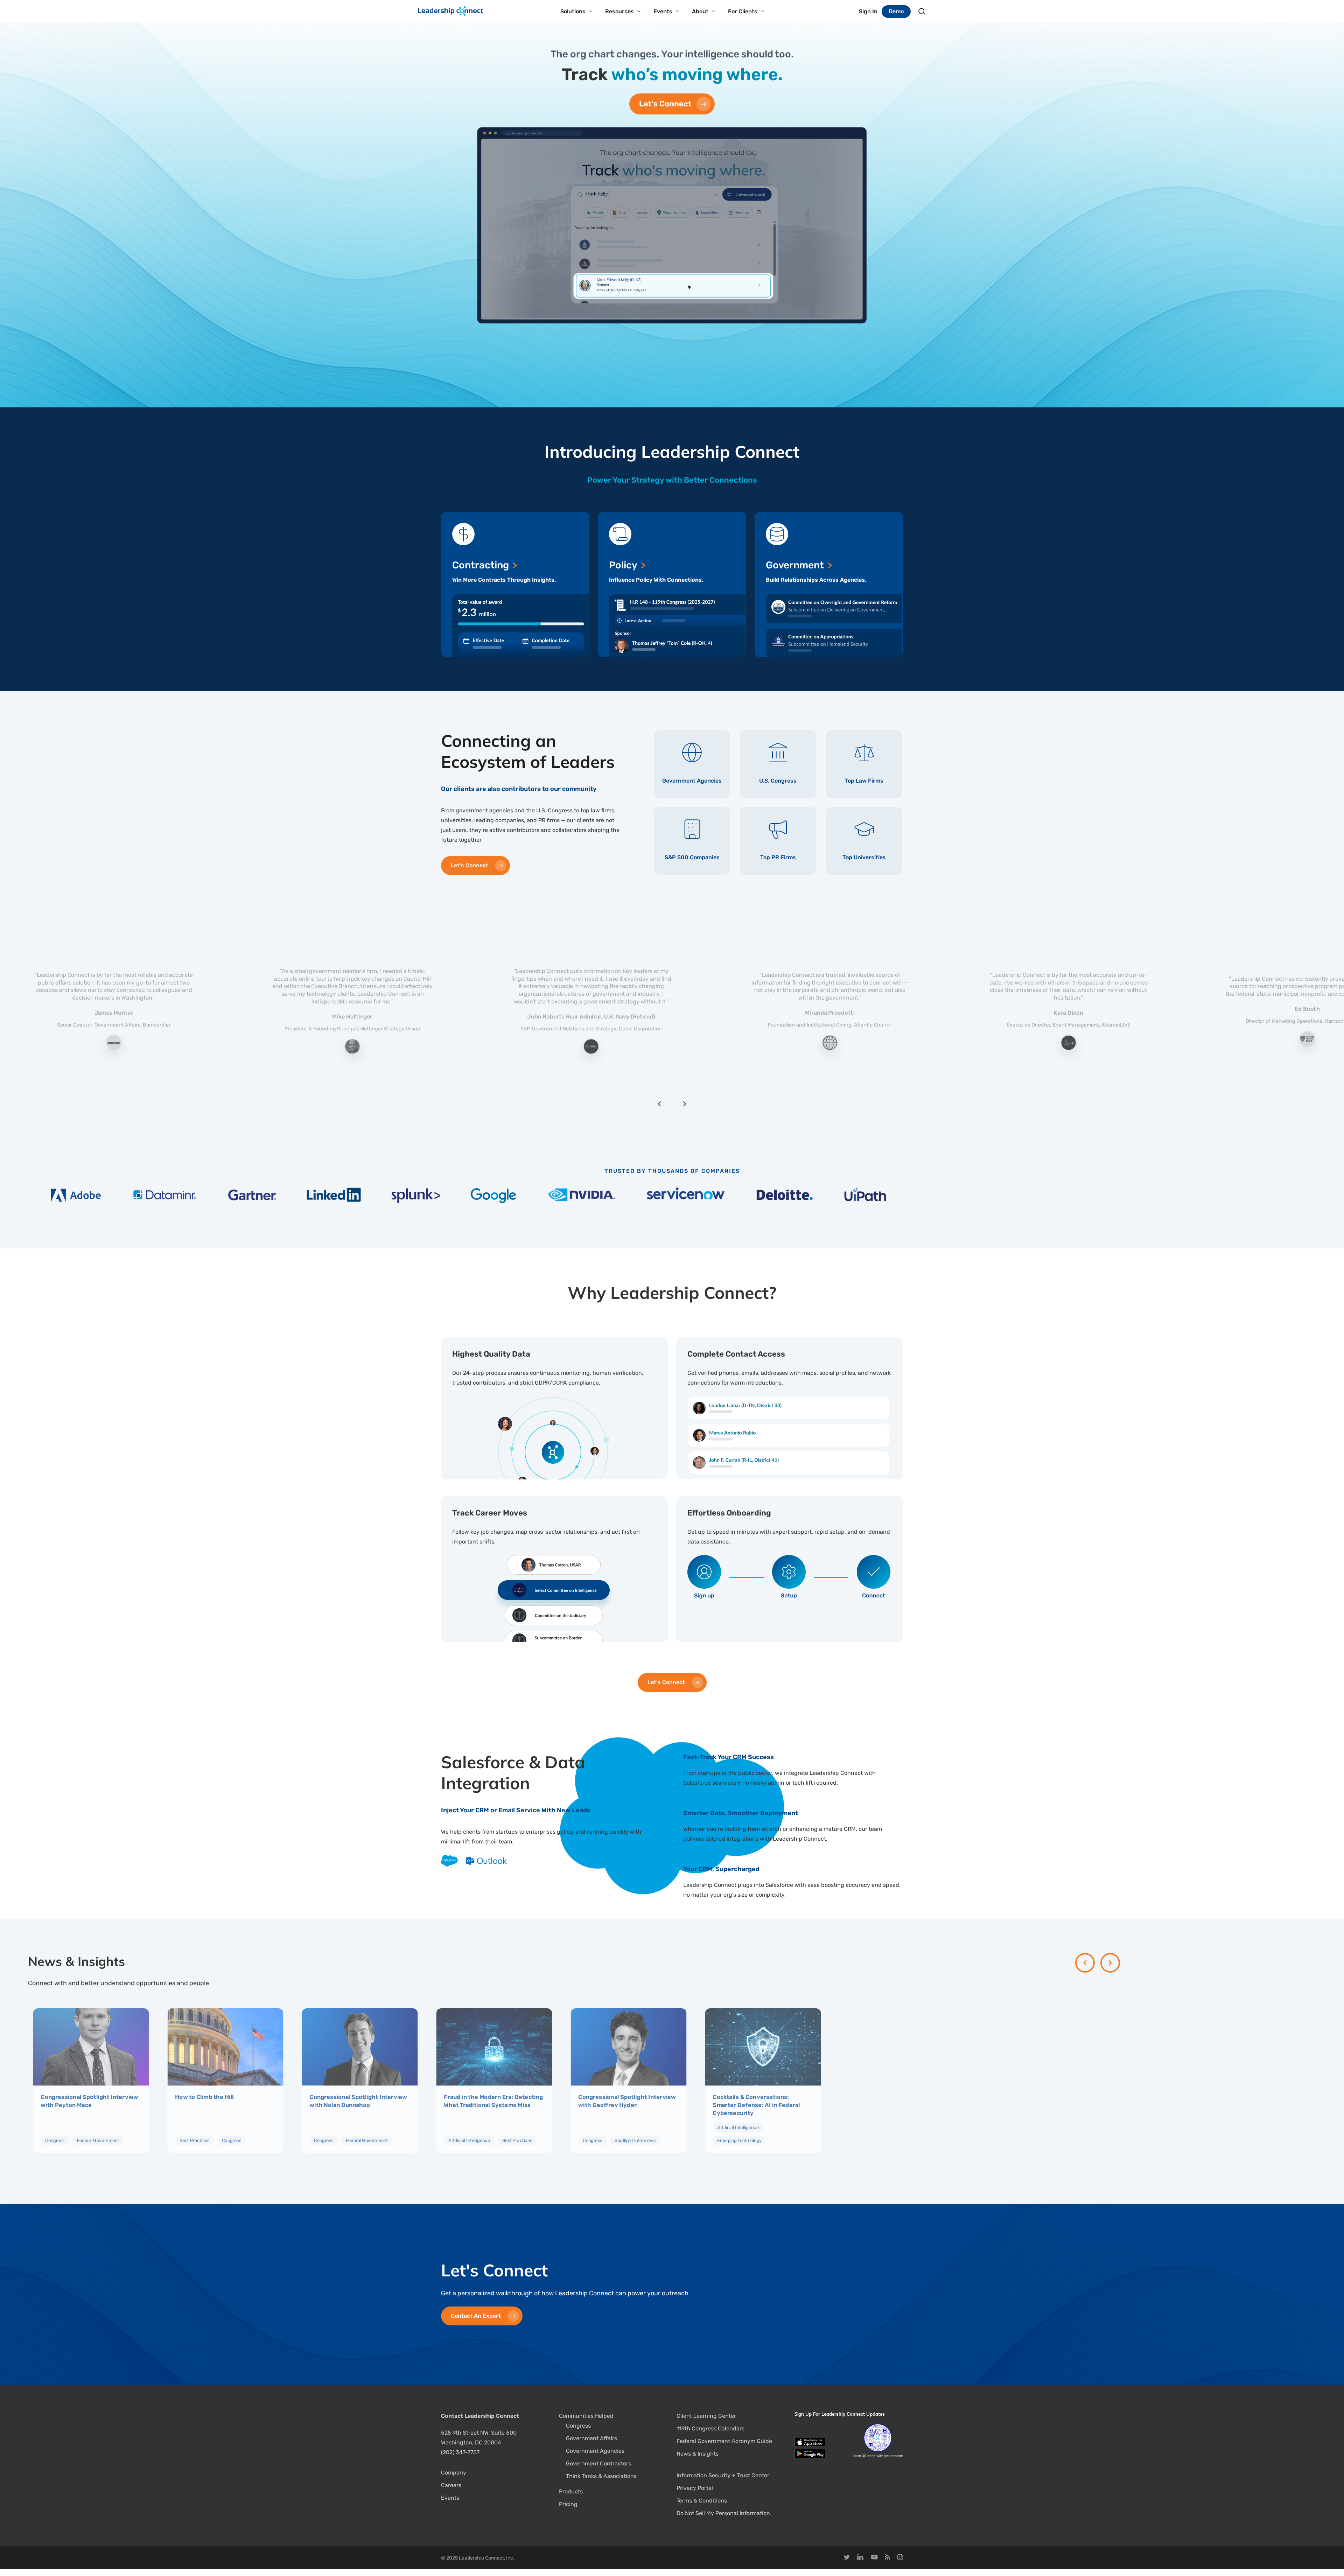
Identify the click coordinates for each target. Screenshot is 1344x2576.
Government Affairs (591, 2438)
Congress (578, 2426)
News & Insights (698, 2454)
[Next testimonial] (685, 1104)
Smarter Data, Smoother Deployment (741, 1813)
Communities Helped (586, 2416)
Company (454, 2473)
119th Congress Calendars (710, 2428)
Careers (451, 2485)
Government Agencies (595, 2451)
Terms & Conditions (702, 2501)
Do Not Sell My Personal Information (723, 2513)
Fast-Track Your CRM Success (729, 1757)
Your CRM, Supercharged (721, 1869)
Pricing (568, 2504)
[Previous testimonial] (659, 1104)
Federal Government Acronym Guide (724, 2441)
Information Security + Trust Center (723, 2475)
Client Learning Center (706, 2416)
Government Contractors (598, 2463)
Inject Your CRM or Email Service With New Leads (516, 1810)
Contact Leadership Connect (480, 2416)
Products (571, 2491)
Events (450, 2498)
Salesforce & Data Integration (513, 1772)
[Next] (1110, 1963)
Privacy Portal (695, 2488)
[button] (672, 104)
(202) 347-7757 (460, 2452)
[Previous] (1085, 1963)
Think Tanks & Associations (601, 2476)
